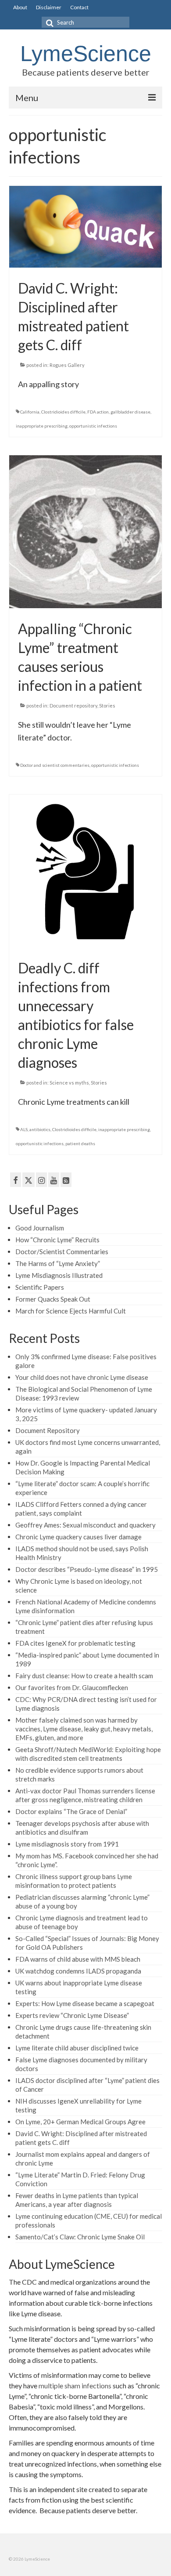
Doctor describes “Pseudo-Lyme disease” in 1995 (87, 1569)
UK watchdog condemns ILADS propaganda (78, 1971)
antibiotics (40, 1129)
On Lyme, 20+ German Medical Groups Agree (80, 2122)
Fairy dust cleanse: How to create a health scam (84, 1676)
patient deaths (80, 1143)
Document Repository (48, 1430)
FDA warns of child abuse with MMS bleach (78, 1959)
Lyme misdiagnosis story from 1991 (67, 1844)
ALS (24, 1129)
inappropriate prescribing (42, 426)
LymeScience (86, 54)
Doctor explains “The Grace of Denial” (71, 1811)
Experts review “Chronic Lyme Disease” (72, 2015)
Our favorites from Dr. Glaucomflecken (72, 1687)
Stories (107, 706)
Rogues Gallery (67, 365)
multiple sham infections (75, 2386)
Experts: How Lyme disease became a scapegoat (85, 2003)
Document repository (73, 706)
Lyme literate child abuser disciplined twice (77, 2048)
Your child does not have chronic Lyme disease (82, 1377)
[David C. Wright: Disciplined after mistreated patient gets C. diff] (85, 226)
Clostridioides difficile (63, 412)
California (30, 412)
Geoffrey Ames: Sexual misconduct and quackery (85, 1525)
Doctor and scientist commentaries (55, 765)
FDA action (98, 412)
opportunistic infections (93, 426)
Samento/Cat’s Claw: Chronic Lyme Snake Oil (80, 2237)
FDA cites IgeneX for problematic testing (75, 1643)
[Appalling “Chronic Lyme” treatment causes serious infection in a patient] (85, 531)
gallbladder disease (130, 412)
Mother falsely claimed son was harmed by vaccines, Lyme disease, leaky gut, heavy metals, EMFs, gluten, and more (84, 1729)
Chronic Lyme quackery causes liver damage (78, 1537)
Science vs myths (69, 1083)
